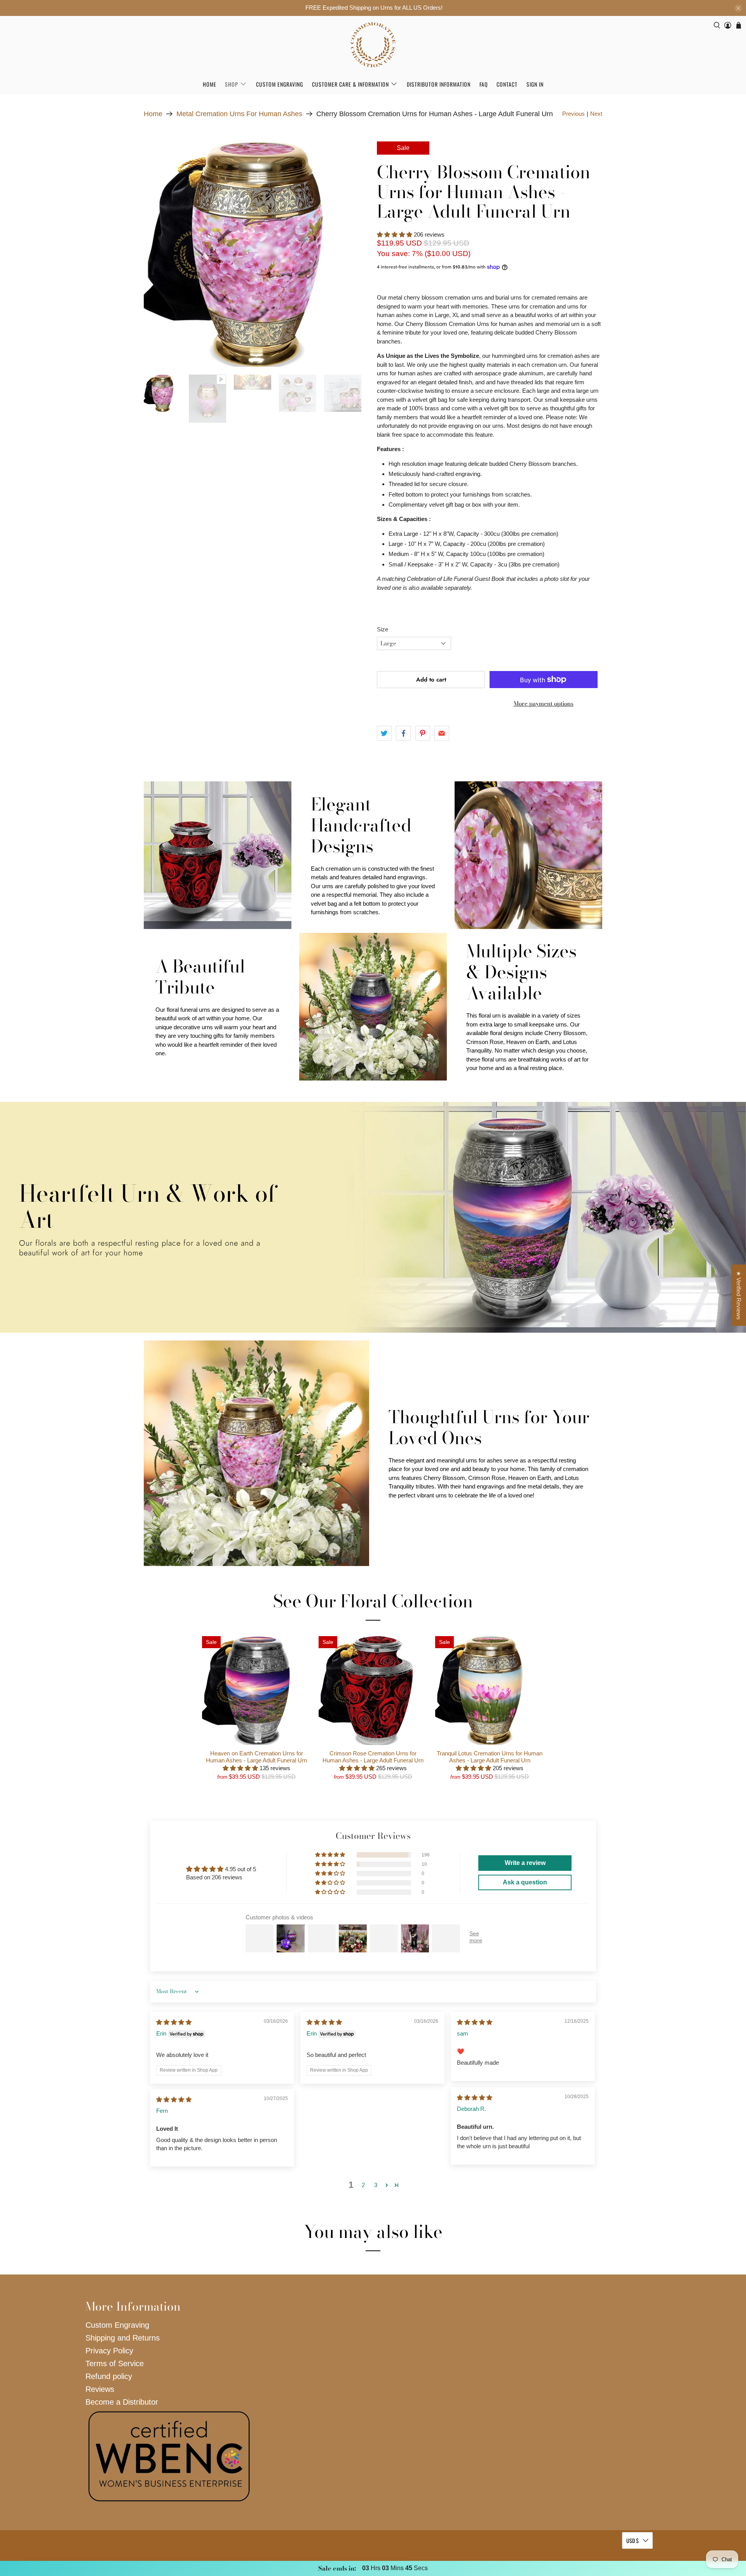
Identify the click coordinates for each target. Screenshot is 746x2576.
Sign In (535, 84)
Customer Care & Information (350, 84)
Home (210, 84)
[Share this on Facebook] (403, 733)
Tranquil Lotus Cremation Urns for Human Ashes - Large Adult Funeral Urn (490, 1757)
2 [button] (363, 2185)
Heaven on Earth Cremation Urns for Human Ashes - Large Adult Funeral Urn (256, 1757)
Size (383, 629)
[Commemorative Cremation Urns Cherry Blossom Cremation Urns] (256, 254)
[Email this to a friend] (442, 733)
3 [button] (376, 2185)
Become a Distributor (122, 2402)
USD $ (633, 2540)
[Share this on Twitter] (384, 733)
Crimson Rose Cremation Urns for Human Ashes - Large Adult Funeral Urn (373, 1757)
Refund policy (109, 2376)
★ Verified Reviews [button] (739, 1295)
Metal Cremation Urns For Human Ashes (239, 114)
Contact (507, 84)
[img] (174, 2022)
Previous (573, 114)
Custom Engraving (280, 84)
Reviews (100, 2389)
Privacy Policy (109, 2351)
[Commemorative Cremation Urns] (373, 45)
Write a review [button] (525, 1863)
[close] (738, 8)
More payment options (544, 703)
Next (596, 114)
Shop (232, 84)
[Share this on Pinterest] (423, 733)
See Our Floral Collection (373, 1601)
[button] (395, 234)
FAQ (484, 84)
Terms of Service (115, 2363)
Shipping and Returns (123, 2338)
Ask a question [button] (525, 1882)
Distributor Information (439, 84)
